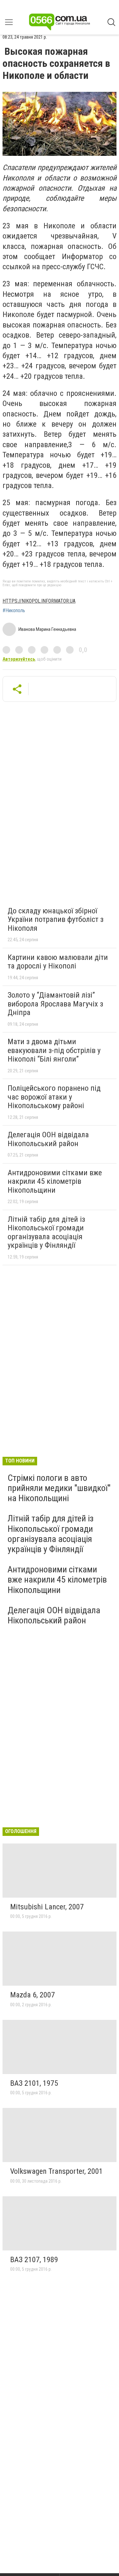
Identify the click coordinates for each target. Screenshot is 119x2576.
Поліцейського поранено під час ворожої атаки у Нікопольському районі (54, 1097)
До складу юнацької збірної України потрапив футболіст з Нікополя (56, 920)
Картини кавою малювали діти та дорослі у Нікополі (58, 962)
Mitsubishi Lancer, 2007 (47, 1907)
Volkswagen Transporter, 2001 (56, 2171)
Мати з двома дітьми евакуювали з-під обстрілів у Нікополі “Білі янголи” (54, 1050)
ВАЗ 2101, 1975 (34, 2083)
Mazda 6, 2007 (33, 1995)
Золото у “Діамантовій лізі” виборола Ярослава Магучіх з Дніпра (55, 1004)
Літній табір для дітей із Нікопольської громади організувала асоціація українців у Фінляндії (46, 1232)
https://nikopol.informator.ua (39, 601)
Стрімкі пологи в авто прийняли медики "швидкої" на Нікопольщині (59, 1488)
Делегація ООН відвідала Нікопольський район (48, 1139)
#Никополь (14, 611)
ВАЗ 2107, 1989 (34, 2260)
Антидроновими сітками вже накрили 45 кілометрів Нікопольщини (55, 1181)
